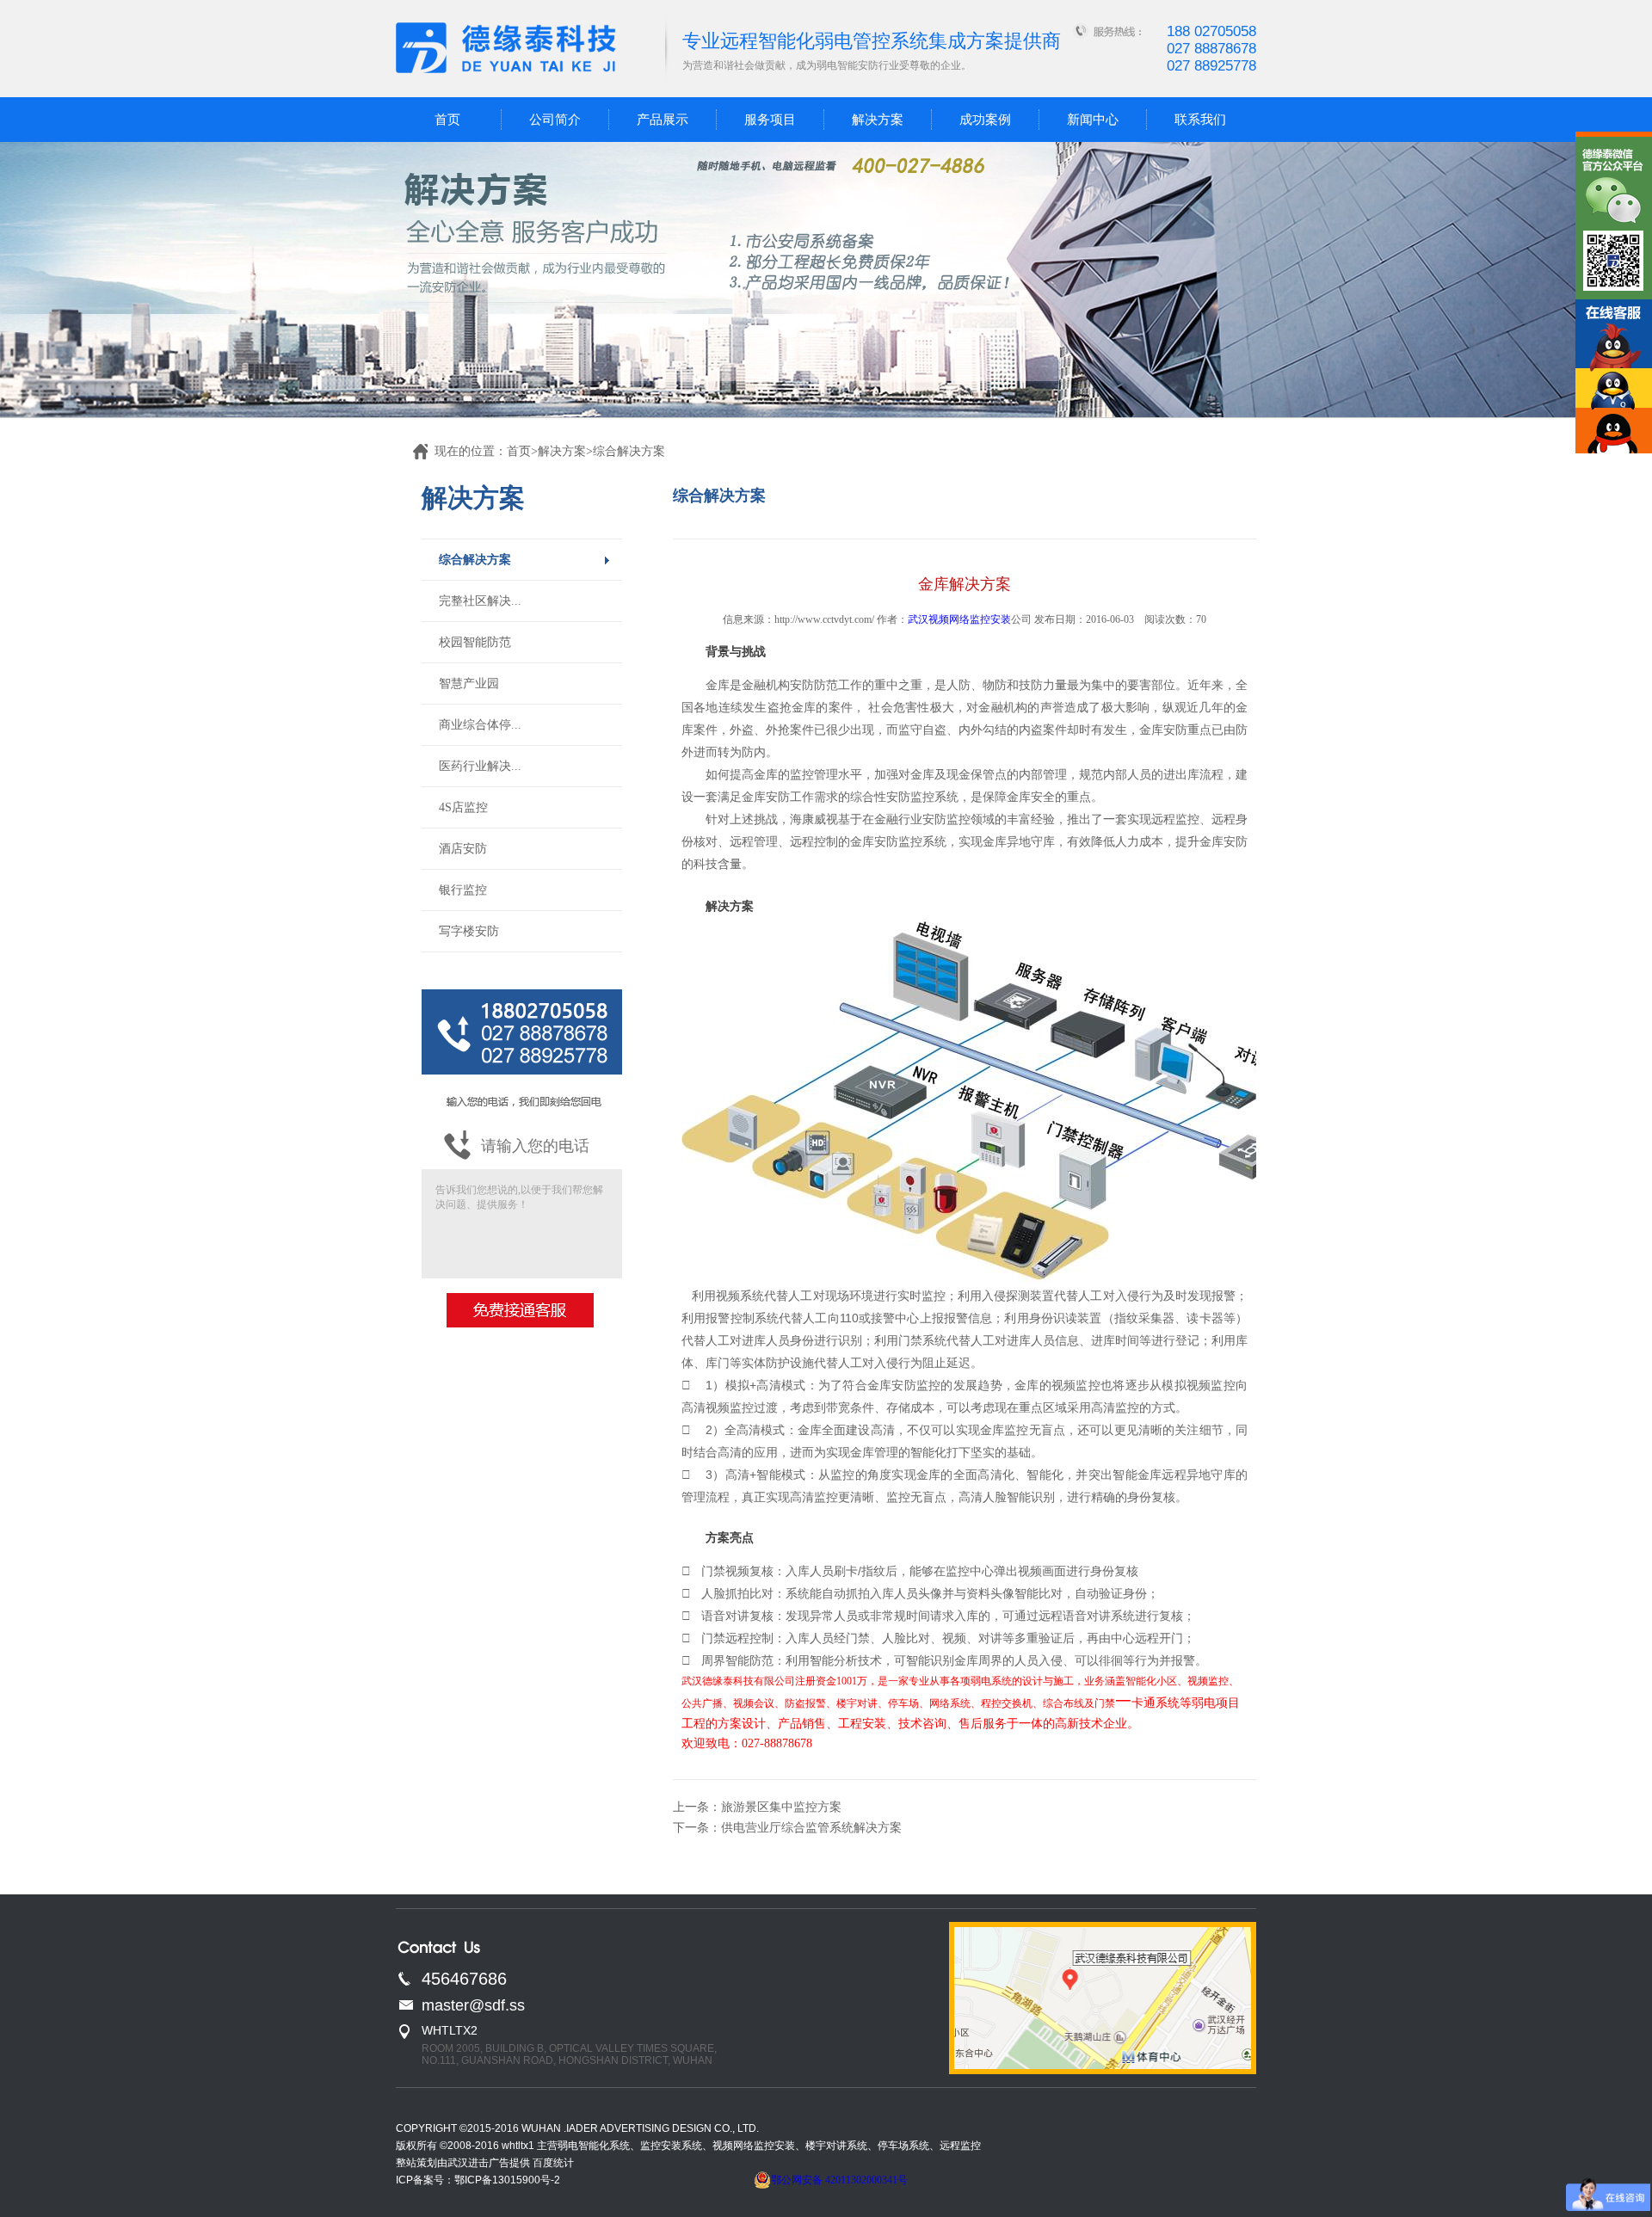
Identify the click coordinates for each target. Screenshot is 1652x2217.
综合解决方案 (475, 560)
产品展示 (663, 120)
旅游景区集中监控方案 (781, 1807)
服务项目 (770, 120)
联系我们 (1200, 120)
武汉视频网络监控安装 (959, 619)
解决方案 (878, 120)
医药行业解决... (480, 766)
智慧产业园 (469, 684)
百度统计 (553, 2163)
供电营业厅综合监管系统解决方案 (811, 1828)
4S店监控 (463, 807)
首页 (447, 120)
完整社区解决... (480, 601)
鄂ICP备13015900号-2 (507, 2180)
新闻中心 (1093, 120)
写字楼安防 (469, 931)
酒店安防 (463, 849)
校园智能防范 (475, 642)
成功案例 (985, 120)
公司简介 (555, 120)
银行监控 (463, 890)
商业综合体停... (480, 725)
